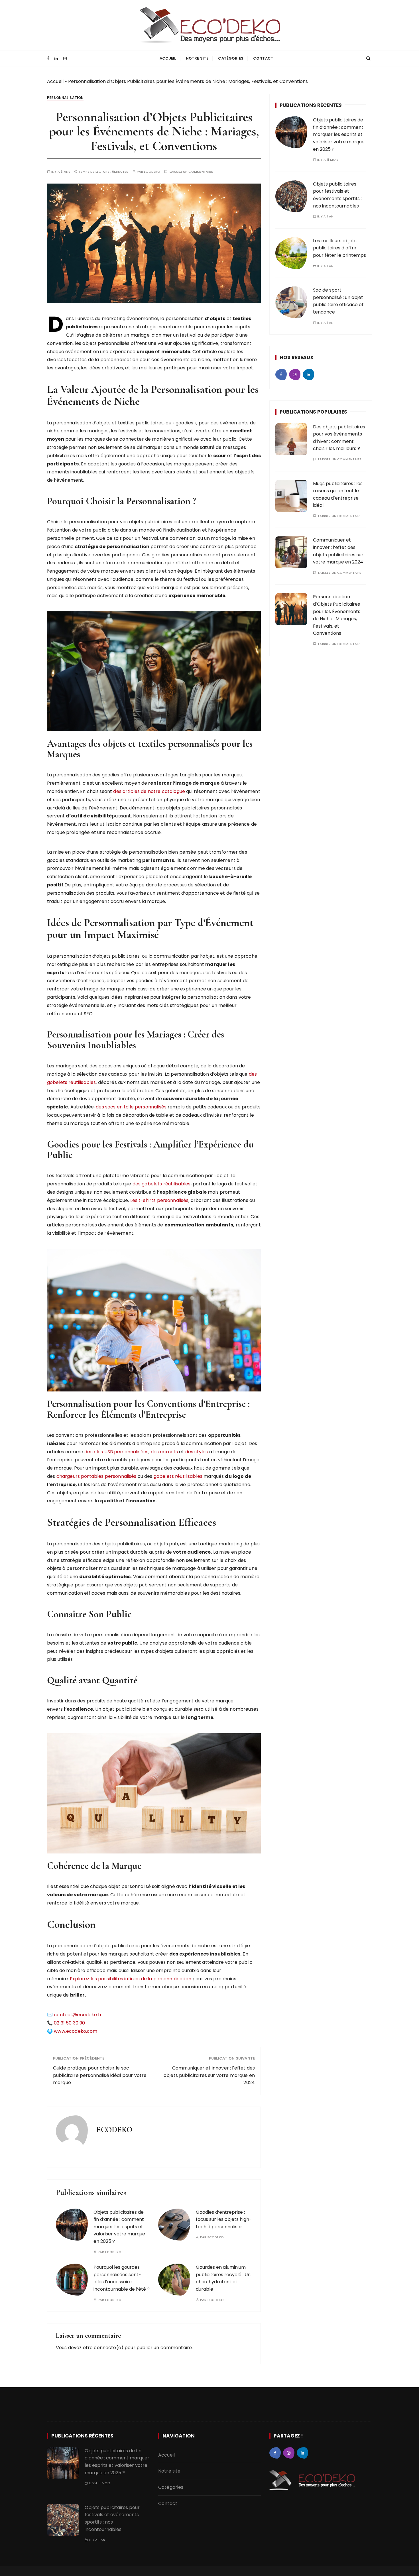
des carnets (164, 1452)
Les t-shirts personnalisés (159, 1200)
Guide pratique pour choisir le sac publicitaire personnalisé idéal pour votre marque (100, 2075)
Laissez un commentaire (191, 172)
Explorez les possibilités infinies (105, 1979)
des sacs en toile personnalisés (131, 1107)
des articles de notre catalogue (149, 791)
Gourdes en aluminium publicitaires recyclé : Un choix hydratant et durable (223, 2278)
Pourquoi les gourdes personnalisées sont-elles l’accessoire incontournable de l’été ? (122, 2278)
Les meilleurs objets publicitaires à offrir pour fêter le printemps (339, 248)
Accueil (168, 58)
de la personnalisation (166, 1979)
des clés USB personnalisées (116, 1452)
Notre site (197, 58)
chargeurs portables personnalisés (96, 1476)
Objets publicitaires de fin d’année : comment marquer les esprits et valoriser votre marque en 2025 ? (119, 2227)
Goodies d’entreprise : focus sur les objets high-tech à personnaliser (224, 2219)
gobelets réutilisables (178, 1476)
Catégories (231, 58)
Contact (263, 58)
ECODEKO (152, 172)
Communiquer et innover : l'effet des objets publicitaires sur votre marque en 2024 (209, 2075)
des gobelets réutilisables (162, 1184)
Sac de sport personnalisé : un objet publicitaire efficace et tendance (338, 301)
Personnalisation (65, 98)
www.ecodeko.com (76, 2031)
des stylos (197, 1452)
